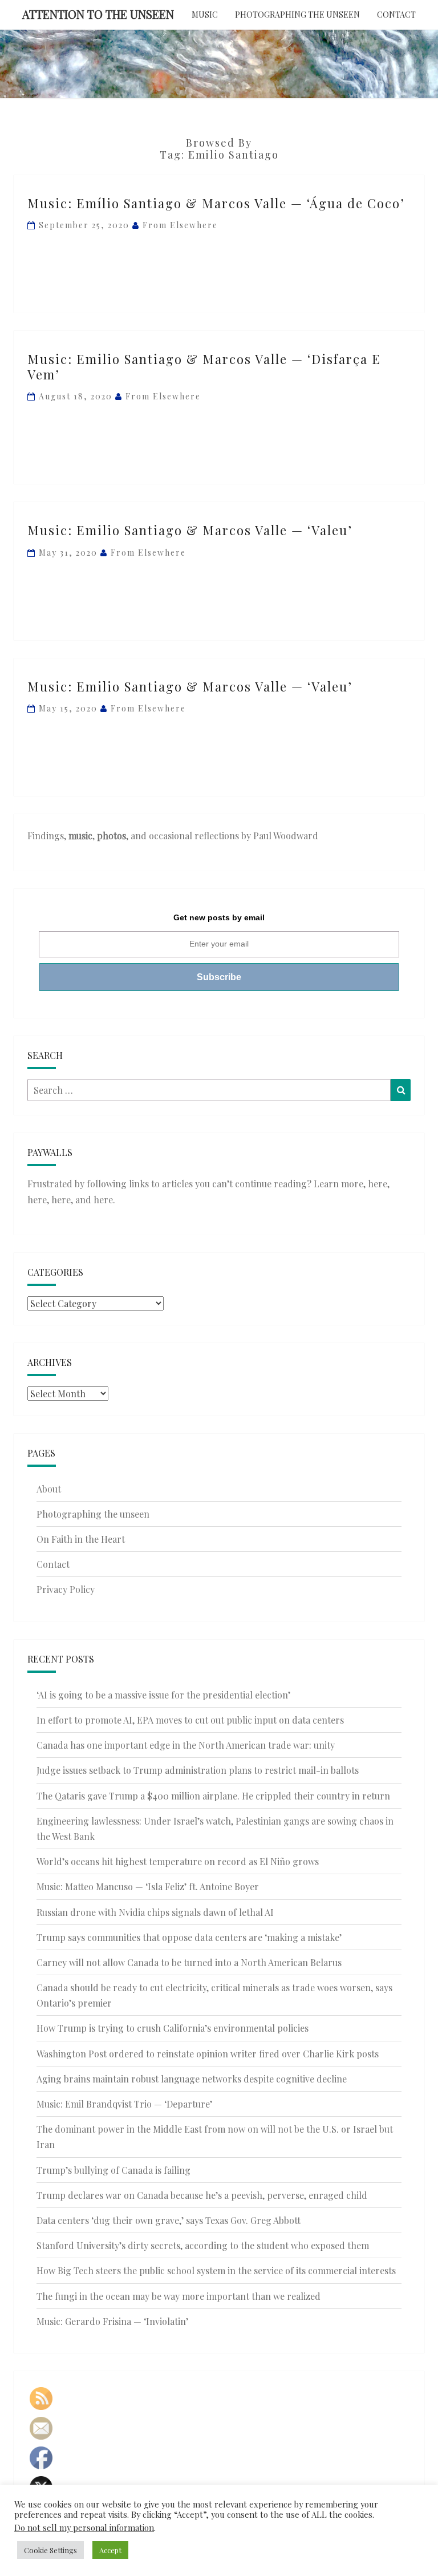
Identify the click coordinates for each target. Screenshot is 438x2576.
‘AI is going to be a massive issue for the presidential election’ (163, 1695)
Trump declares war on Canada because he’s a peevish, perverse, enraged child (202, 2195)
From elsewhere (180, 225)
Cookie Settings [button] (50, 2550)
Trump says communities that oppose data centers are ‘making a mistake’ (189, 1937)
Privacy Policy (66, 1589)
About (49, 1489)
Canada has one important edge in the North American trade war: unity (186, 1745)
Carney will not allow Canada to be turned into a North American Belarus (189, 1962)
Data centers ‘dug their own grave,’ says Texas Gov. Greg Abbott (169, 2220)
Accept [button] (110, 2550)
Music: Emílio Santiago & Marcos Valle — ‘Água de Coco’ (216, 203)
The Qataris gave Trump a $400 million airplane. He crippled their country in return (213, 1796)
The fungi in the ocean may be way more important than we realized (179, 2296)
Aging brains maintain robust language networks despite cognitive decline (192, 2079)
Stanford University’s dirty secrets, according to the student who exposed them (203, 2245)
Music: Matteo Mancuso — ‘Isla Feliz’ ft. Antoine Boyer (148, 1886)
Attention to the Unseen (98, 14)
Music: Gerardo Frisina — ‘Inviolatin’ (112, 2321)
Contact (396, 15)
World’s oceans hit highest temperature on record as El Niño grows (178, 1861)
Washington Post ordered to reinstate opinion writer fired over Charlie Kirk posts (208, 2054)
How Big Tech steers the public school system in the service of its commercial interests (216, 2270)
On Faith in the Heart (81, 1539)
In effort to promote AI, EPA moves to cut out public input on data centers (190, 1720)
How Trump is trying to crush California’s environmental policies (173, 2028)
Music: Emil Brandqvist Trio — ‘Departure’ (124, 2104)
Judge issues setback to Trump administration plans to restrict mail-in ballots (198, 1770)
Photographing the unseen (297, 15)
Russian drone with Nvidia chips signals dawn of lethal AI (155, 1912)
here (378, 1184)
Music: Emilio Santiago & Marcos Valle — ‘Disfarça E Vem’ (204, 366)
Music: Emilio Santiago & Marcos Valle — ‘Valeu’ (190, 530)
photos (111, 836)
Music (205, 15)
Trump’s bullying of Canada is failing (113, 2170)
